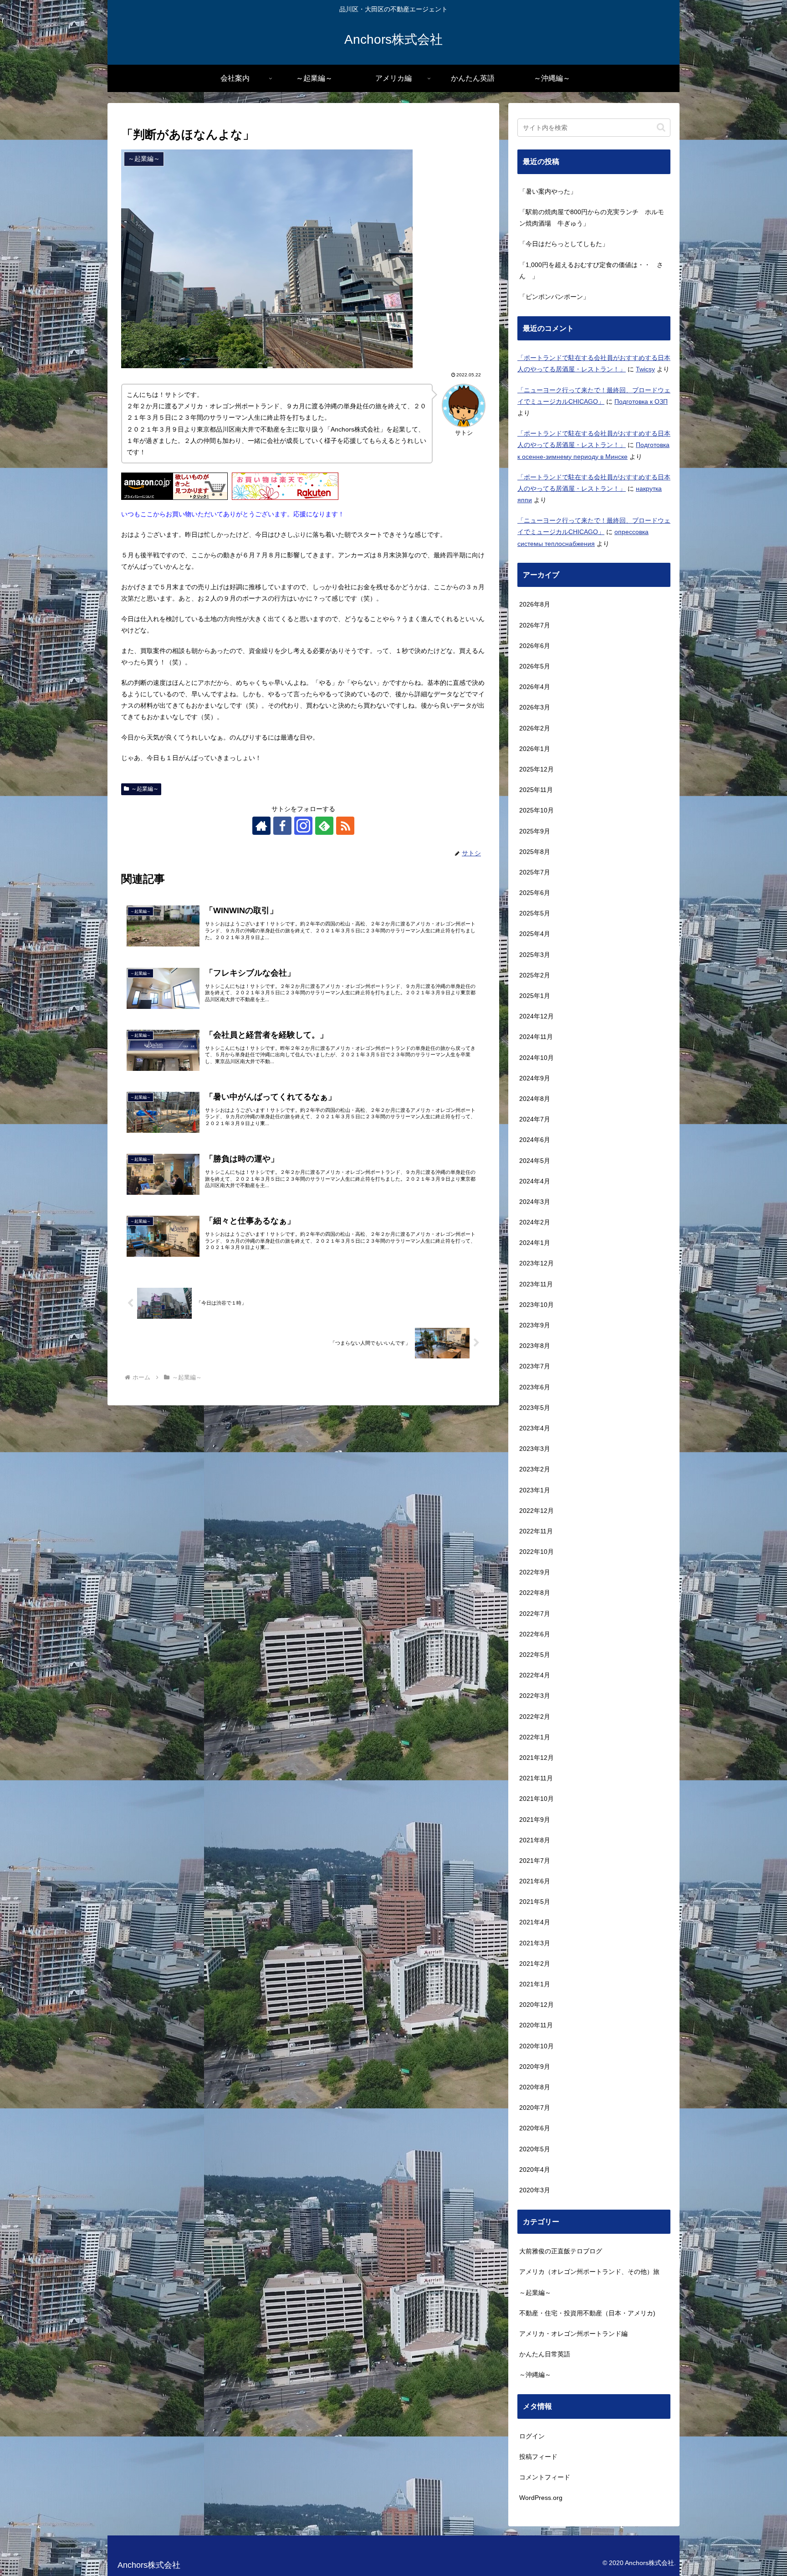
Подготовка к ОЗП (641, 401)
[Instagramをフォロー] (303, 826)
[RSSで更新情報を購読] (345, 826)
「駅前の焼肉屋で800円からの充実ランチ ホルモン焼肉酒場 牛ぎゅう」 (592, 218)
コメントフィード (545, 2477)
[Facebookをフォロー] (282, 826)
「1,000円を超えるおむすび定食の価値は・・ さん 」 (591, 270)
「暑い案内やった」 (548, 191)
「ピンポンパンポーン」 (554, 297)
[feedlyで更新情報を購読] (324, 826)
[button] (661, 127)
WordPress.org (541, 2498)
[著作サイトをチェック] (261, 826)
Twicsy (645, 369)
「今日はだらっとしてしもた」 (564, 244)
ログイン (532, 2436)
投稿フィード (538, 2457)
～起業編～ (145, 789)
